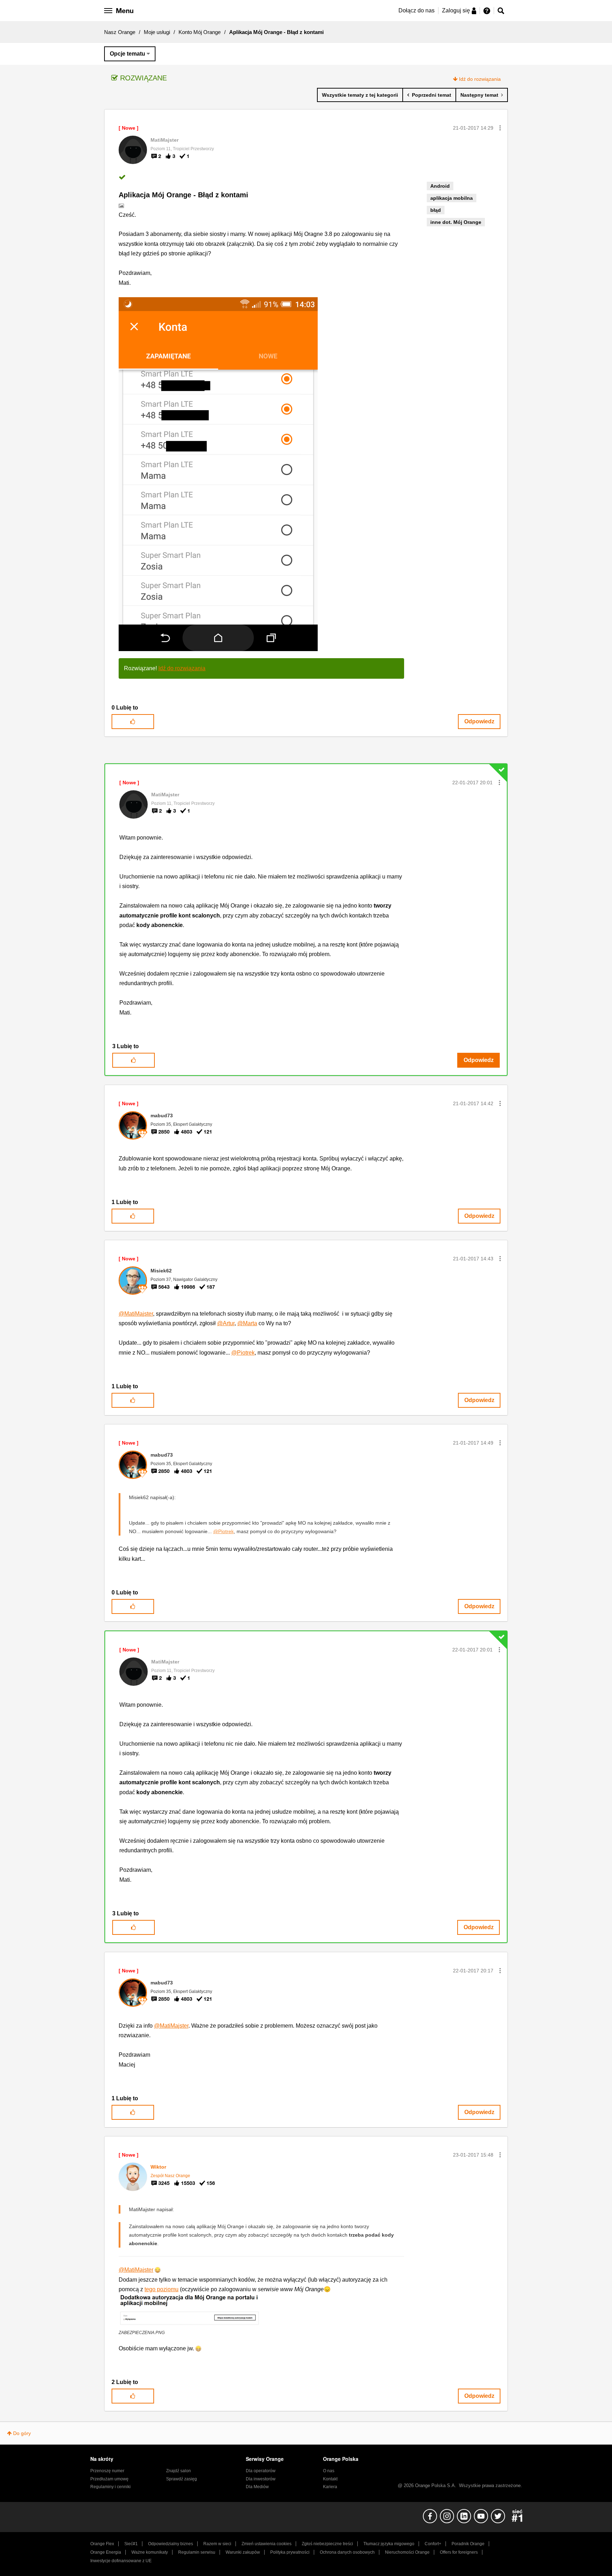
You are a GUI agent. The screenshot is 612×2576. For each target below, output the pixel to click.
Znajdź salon (178, 2471)
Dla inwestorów (261, 2479)
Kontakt (330, 2479)
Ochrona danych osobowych (347, 2552)
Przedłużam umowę (109, 2479)
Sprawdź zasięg (182, 2479)
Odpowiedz (479, 721)
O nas (329, 2471)
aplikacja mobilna (452, 198)
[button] (500, 128)
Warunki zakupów (243, 2552)
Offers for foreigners (459, 2552)
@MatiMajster (136, 1314)
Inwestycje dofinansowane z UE (121, 2561)
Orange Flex (102, 2544)
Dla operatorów (261, 2471)
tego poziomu (161, 2289)
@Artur (226, 1323)
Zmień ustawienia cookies (267, 2544)
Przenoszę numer (107, 2471)
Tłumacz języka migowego (389, 2544)
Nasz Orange (120, 32)
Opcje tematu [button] (127, 54)
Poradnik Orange (468, 2544)
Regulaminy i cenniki (110, 2487)
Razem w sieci (217, 2544)
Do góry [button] (22, 2433)
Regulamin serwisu (197, 2552)
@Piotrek (243, 1353)
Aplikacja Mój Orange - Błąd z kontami (183, 195)
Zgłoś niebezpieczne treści (327, 2544)
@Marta (247, 1323)
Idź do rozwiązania (480, 79)
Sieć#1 (131, 2544)
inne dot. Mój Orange (456, 222)
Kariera (330, 2487)
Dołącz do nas (416, 10)
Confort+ (433, 2544)
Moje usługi (157, 32)
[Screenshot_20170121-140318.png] (218, 474)
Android (440, 186)
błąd (436, 210)
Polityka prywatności (290, 2552)
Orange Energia (106, 2552)
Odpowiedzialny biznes (171, 2544)
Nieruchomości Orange (407, 2552)
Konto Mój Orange (200, 32)
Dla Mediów (257, 2487)
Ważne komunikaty (150, 2552)
